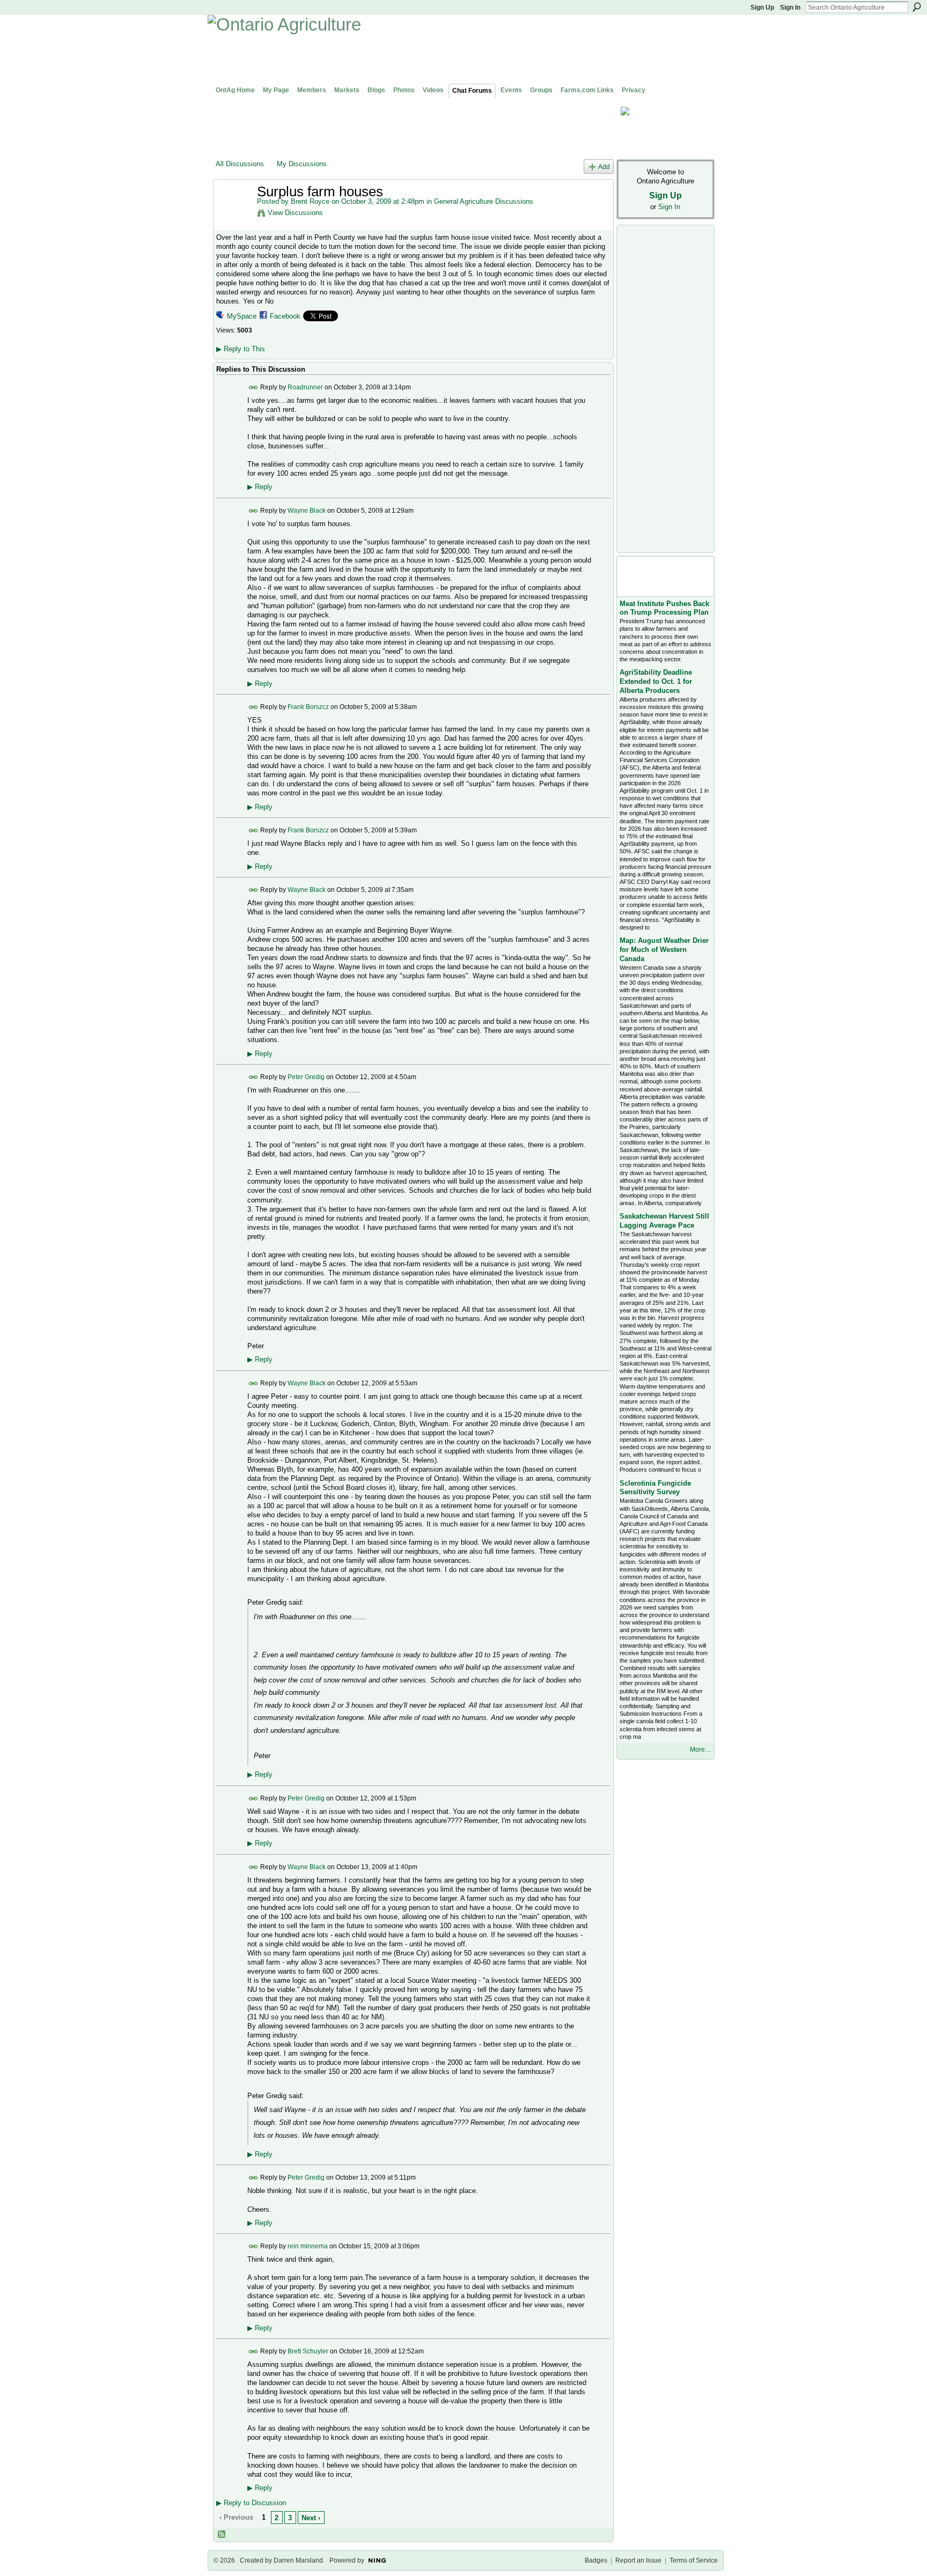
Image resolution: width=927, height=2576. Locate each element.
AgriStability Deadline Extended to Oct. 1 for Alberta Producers (656, 681)
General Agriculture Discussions (484, 201)
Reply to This (241, 349)
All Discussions (240, 164)
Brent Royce (310, 201)
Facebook (285, 316)
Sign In (790, 8)
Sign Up (762, 8)
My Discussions (302, 164)
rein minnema (308, 2246)
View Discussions (295, 213)
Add (604, 167)
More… (701, 1750)
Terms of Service (694, 2560)
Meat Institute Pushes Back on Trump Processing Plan (664, 608)
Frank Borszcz (308, 707)
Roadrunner (305, 387)
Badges (596, 2560)
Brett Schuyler (308, 2351)
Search (917, 7)
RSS (222, 2535)
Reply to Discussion (251, 2503)
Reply (260, 487)
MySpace (242, 316)
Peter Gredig (306, 1077)
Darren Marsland (298, 2560)
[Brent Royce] (233, 214)
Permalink (253, 387)
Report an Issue (638, 2560)
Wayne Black (307, 511)
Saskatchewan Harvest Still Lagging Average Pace (664, 1221)
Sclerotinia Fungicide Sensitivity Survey (655, 1488)
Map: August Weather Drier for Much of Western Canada (664, 950)
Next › (311, 2518)
